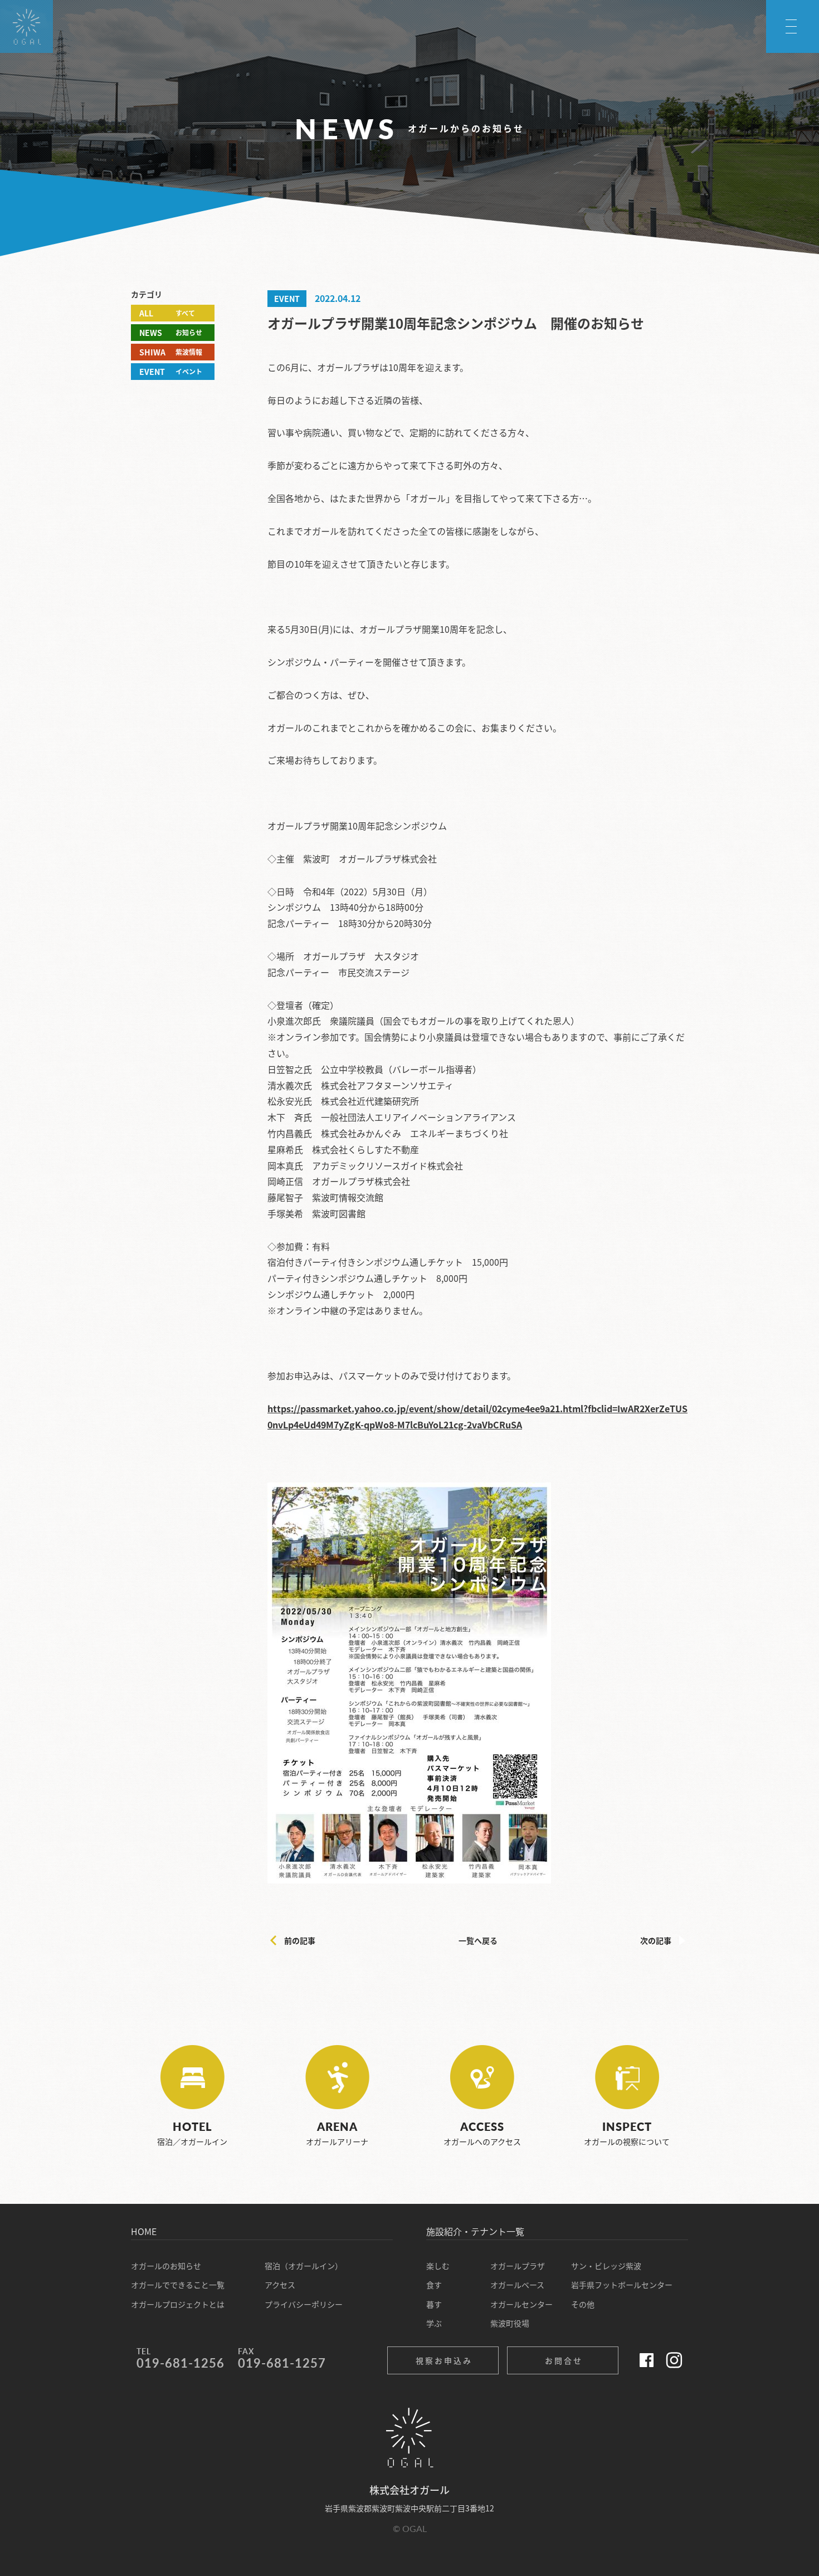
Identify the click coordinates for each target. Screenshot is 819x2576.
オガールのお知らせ (166, 2266)
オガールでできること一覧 (178, 2285)
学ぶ (434, 2323)
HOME (144, 2231)
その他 (583, 2304)
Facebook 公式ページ (646, 2360)
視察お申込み (444, 2360)
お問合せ (564, 2360)
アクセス (280, 2285)
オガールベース (517, 2285)
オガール (11, 52)
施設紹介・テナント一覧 (475, 2231)
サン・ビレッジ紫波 (606, 2266)
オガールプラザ (518, 2266)
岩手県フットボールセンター (622, 2285)
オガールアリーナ (337, 2133)
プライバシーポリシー (304, 2304)
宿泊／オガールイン (192, 2133)
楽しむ (438, 2266)
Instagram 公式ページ (674, 2360)
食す (434, 2285)
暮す (434, 2304)
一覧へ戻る (478, 1940)
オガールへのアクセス (482, 2133)
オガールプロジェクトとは (178, 2304)
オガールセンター (521, 2304)
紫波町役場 (510, 2323)
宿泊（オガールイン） (304, 2266)
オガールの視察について (627, 2133)
